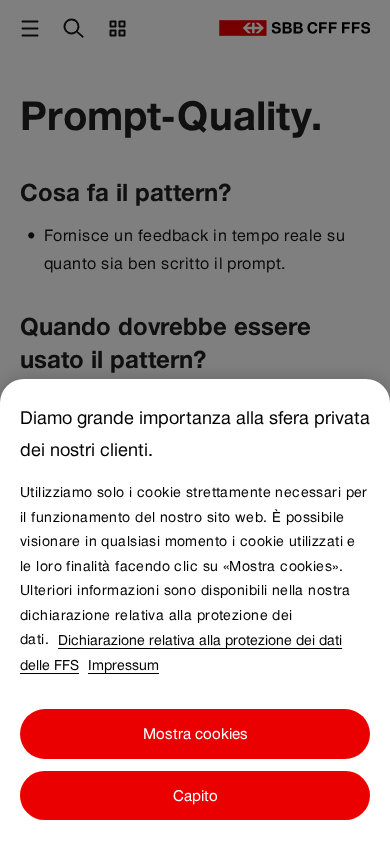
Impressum (123, 664)
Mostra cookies (195, 733)
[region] (195, 611)
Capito (195, 795)
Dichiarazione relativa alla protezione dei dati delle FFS (181, 651)
